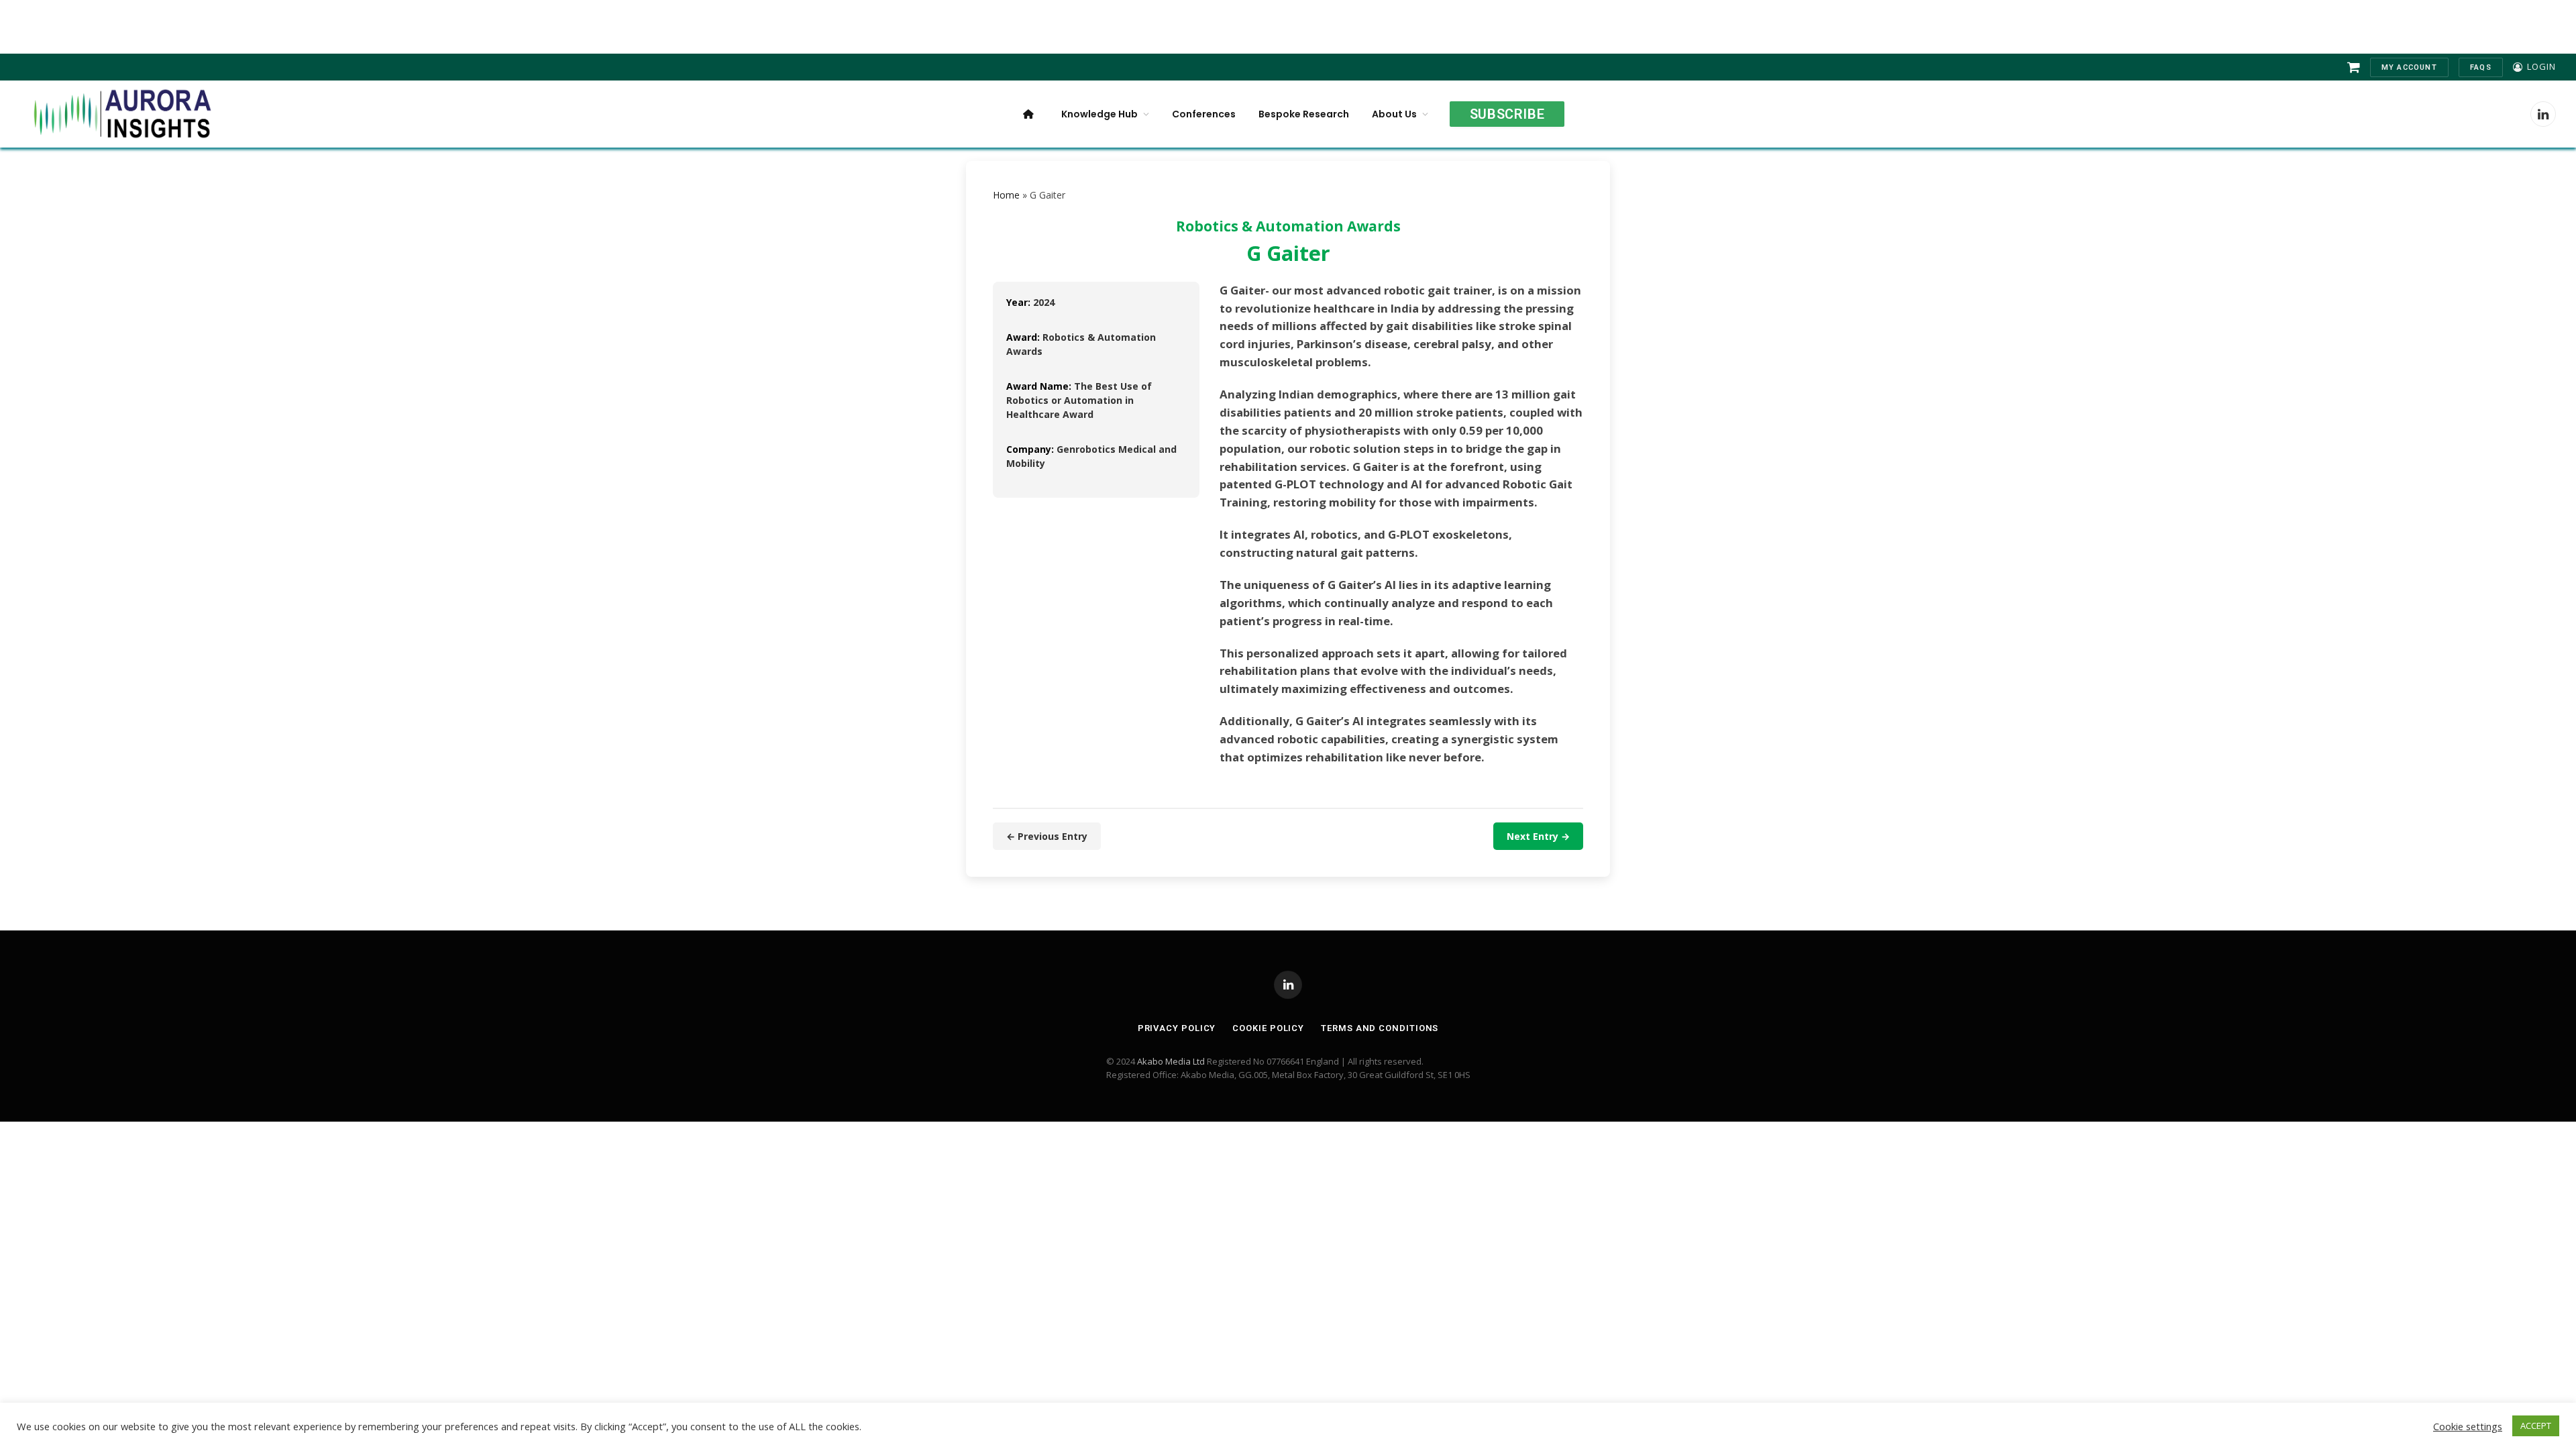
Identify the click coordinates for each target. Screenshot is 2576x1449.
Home (1006, 195)
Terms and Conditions (1380, 1028)
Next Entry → (1538, 836)
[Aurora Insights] (121, 114)
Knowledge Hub (1099, 114)
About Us (1394, 114)
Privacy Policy (1177, 1028)
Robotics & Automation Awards (1288, 226)
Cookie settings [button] (2468, 1426)
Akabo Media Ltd (1171, 1061)
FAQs (2481, 67)
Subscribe (1507, 114)
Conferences (1204, 114)
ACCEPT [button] (2536, 1426)
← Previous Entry (1047, 836)
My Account (2409, 67)
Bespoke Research (1304, 114)
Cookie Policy (1268, 1028)
